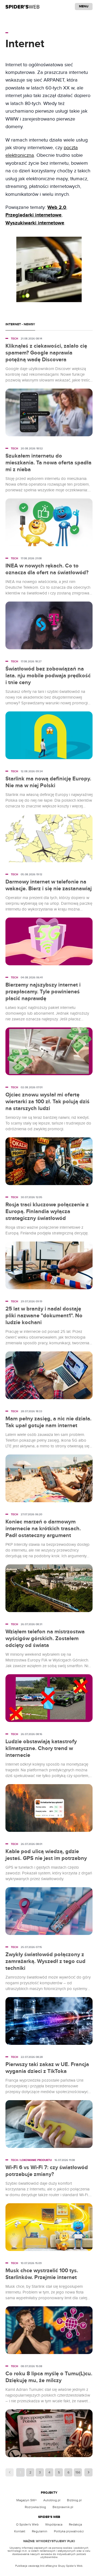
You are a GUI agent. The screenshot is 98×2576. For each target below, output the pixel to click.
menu (84, 6)
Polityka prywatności (69, 2531)
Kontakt (20, 2531)
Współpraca (54, 2524)
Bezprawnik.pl (63, 2507)
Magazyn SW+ (27, 2500)
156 (78, 2472)
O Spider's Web (27, 2524)
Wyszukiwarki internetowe (35, 223)
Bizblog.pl (74, 2500)
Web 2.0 (57, 208)
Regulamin (40, 2531)
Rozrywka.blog (35, 2507)
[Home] (22, 7)
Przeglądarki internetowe (33, 215)
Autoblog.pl (52, 2500)
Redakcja (75, 2524)
